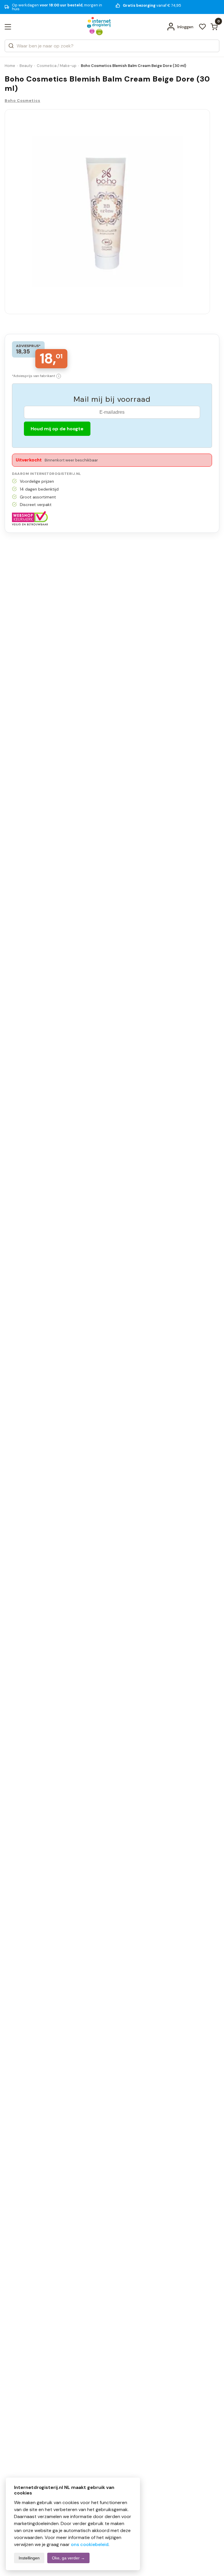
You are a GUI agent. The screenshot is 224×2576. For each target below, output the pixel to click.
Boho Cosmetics (22, 101)
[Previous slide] (16, 214)
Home (10, 66)
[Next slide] (199, 214)
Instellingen (29, 2558)
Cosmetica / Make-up (57, 66)
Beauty (26, 66)
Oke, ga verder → (68, 2558)
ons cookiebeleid (90, 2544)
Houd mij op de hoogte (57, 429)
